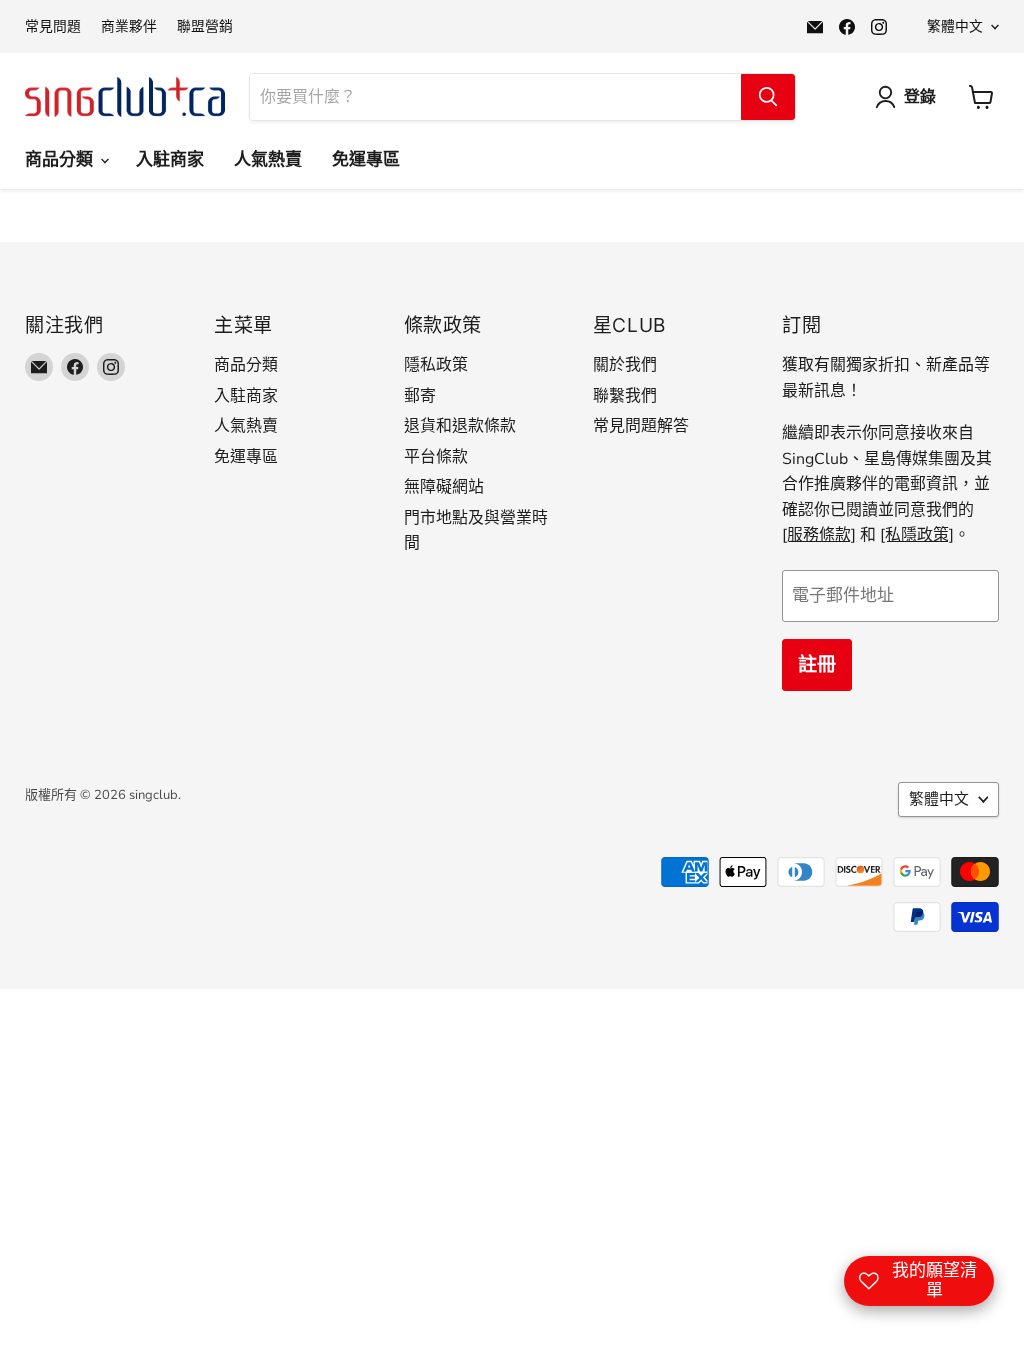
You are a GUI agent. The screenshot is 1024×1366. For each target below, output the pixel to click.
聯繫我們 (625, 396)
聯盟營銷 (205, 27)
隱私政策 (436, 365)
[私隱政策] (917, 535)
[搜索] (768, 97)
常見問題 (53, 27)
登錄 (920, 97)
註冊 (817, 665)
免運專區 (366, 159)
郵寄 (420, 396)
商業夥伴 (129, 27)
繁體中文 (955, 26)
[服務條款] (819, 535)
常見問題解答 (641, 426)
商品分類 (61, 159)
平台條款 (436, 457)
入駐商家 (170, 159)
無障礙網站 (444, 487)
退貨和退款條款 (460, 426)
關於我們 (625, 365)
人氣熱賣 (268, 159)
